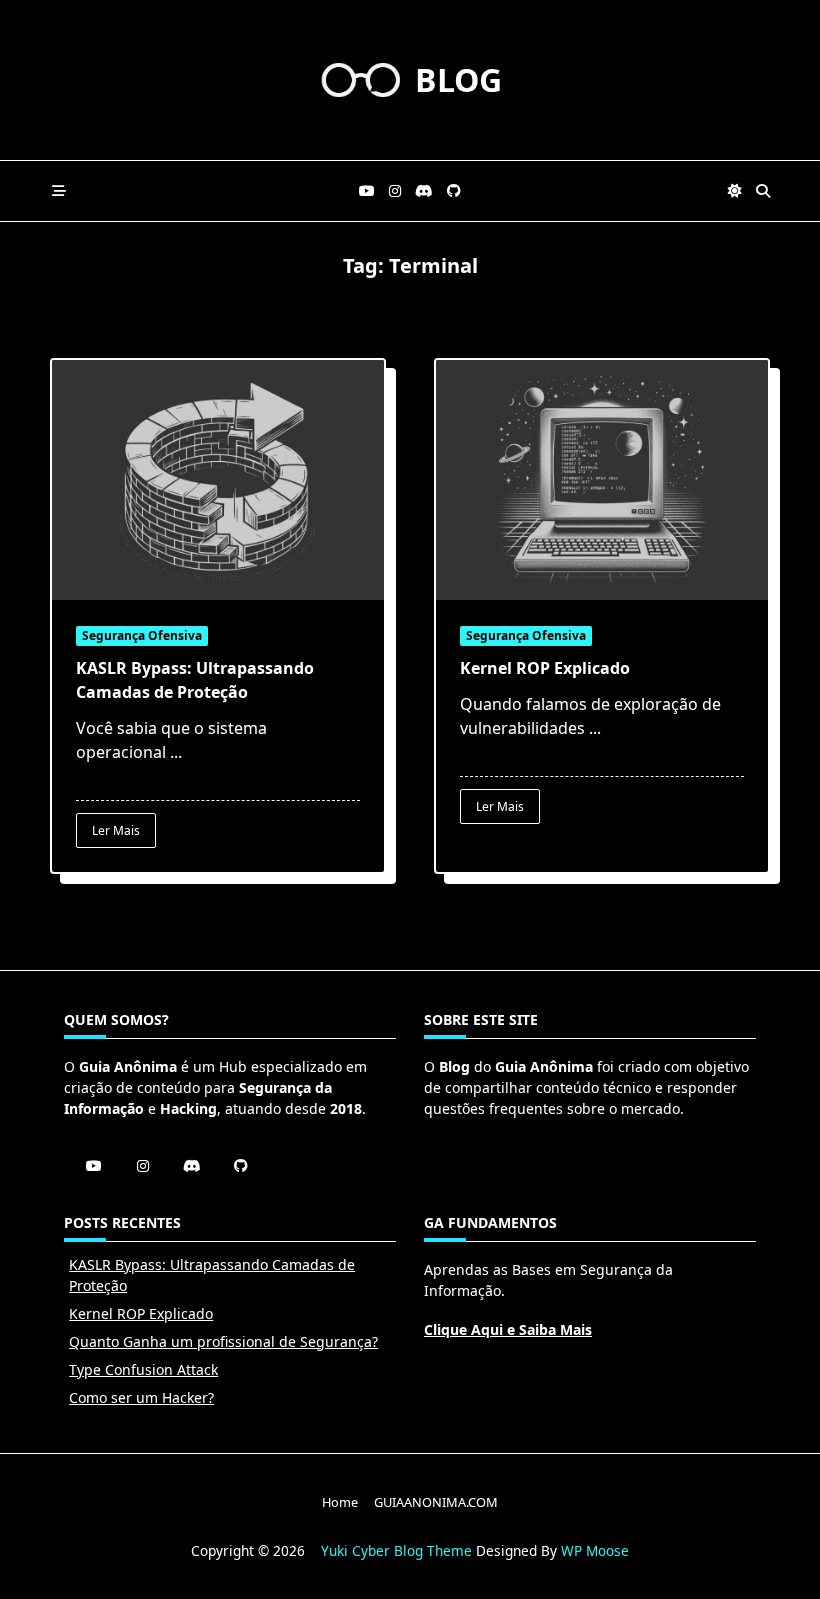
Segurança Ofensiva (142, 635)
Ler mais (116, 830)
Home (340, 1502)
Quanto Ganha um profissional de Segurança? (223, 1341)
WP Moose (595, 1550)
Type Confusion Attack (143, 1369)
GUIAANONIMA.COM (436, 1502)
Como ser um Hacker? (141, 1397)
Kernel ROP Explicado (545, 668)
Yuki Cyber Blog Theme (396, 1550)
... (176, 752)
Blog (458, 79)
